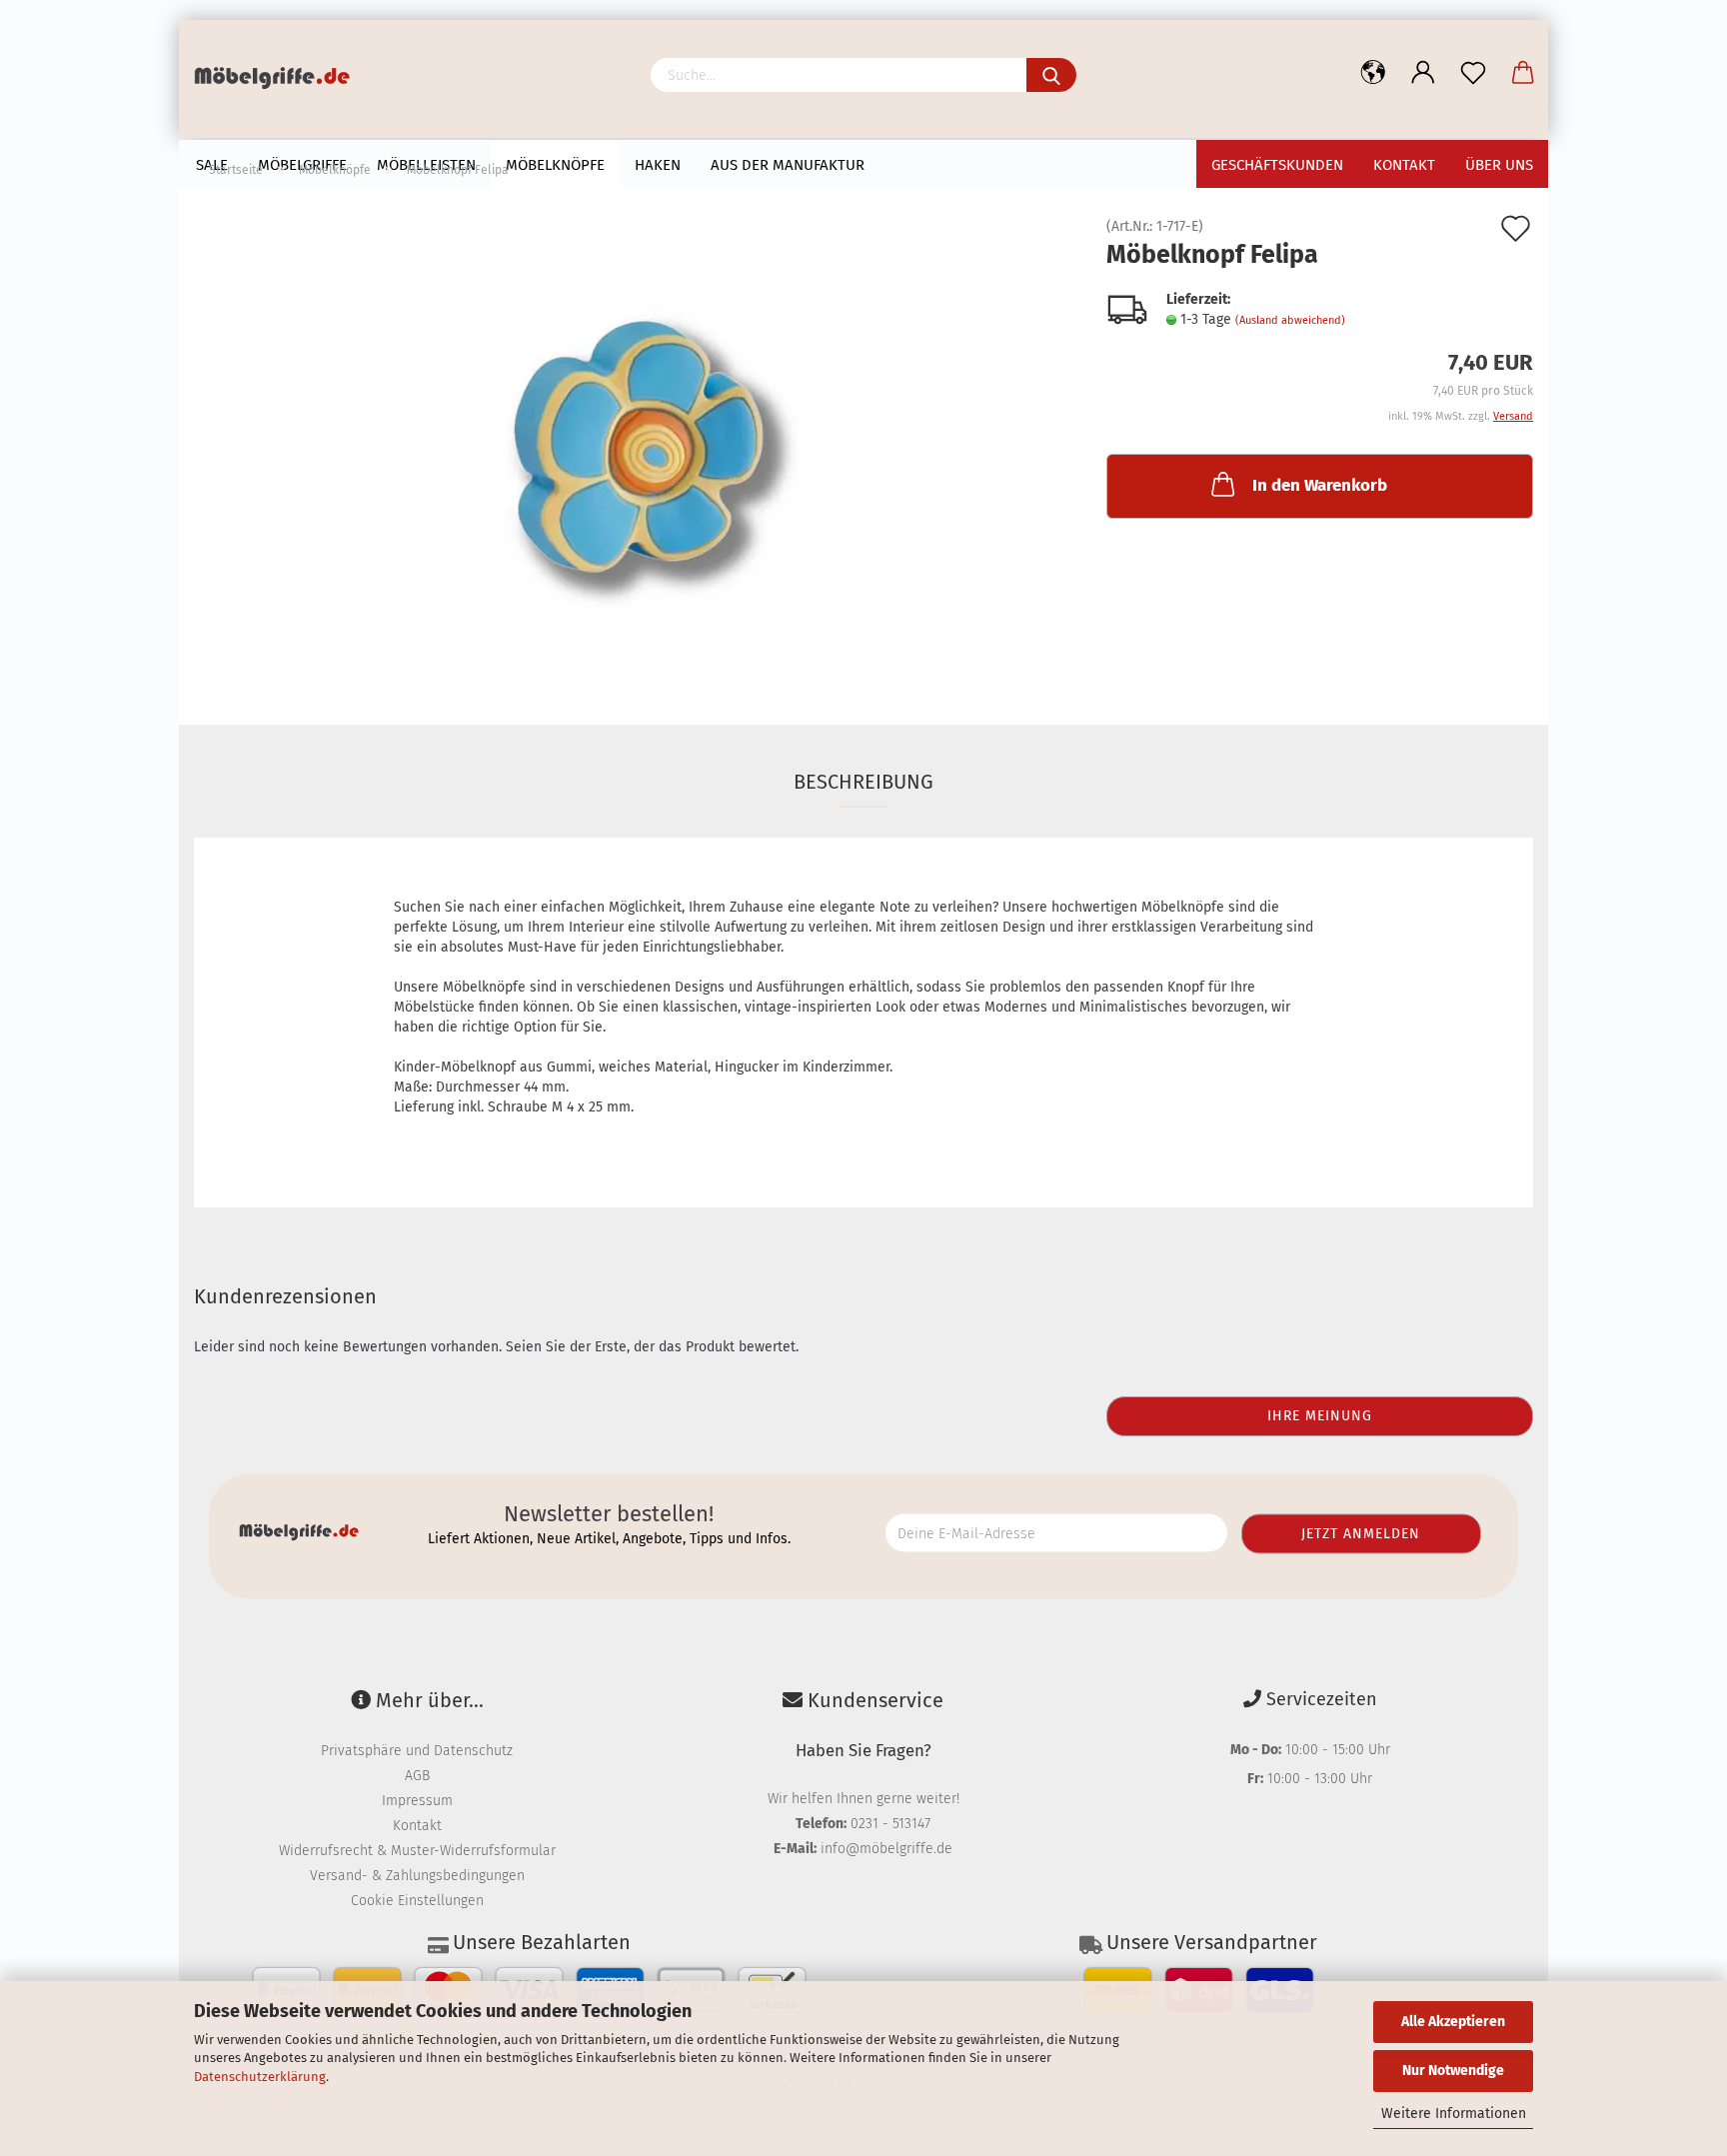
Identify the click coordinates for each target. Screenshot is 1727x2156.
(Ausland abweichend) (1290, 320)
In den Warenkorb (1320, 485)
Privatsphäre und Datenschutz (417, 1751)
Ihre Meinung (1320, 1416)
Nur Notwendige (1453, 2071)
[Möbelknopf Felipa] (635, 444)
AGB (417, 1776)
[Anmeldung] (1423, 73)
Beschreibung (863, 782)
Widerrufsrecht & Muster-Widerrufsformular (417, 1851)
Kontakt (417, 1826)
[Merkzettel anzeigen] (1473, 73)
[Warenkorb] (1523, 73)
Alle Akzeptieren (1453, 2022)
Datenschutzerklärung (260, 2077)
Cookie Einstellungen (417, 1901)
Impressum (417, 1801)
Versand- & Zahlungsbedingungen (417, 1876)
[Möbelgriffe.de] (279, 80)
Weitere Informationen (1454, 2114)
